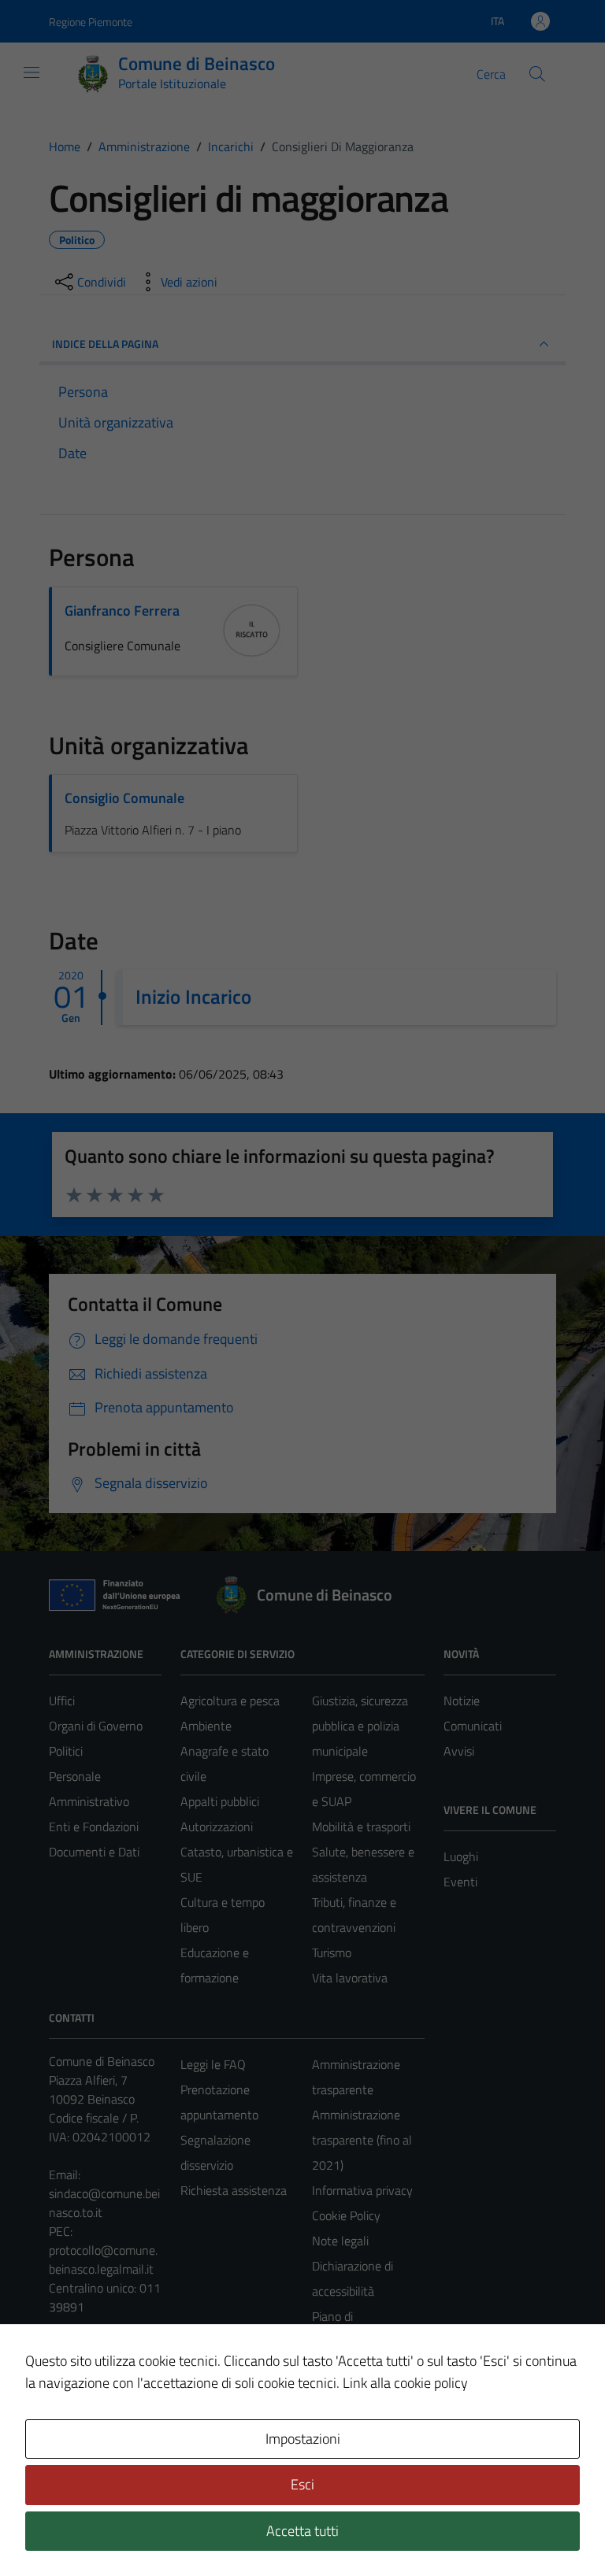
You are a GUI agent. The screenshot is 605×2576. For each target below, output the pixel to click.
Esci (302, 2484)
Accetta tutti (302, 2531)
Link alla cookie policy (405, 2383)
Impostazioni (303, 2439)
